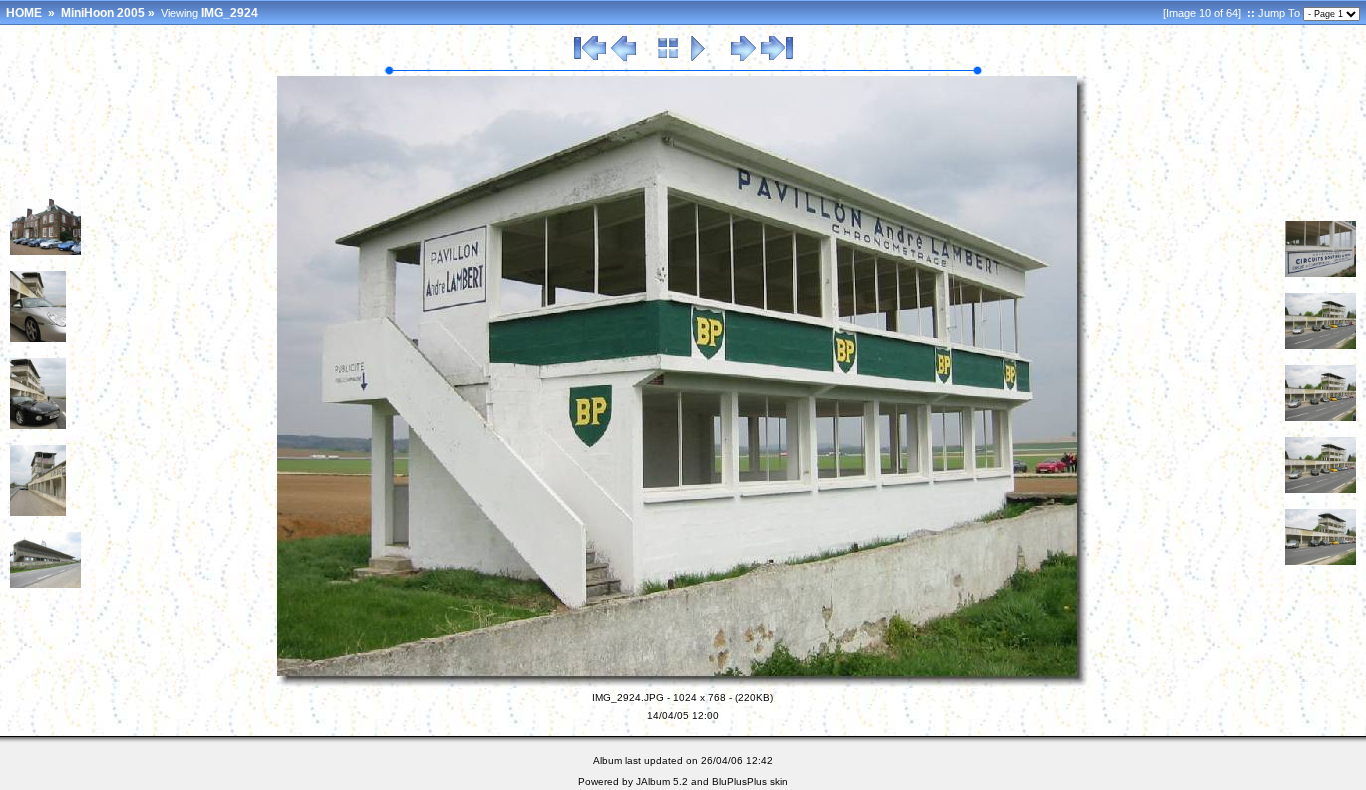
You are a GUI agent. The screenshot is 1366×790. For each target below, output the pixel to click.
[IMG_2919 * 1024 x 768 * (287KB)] (45, 251)
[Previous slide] (623, 58)
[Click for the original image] (683, 684)
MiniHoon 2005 (103, 13)
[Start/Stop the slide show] (698, 58)
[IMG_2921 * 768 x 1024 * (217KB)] (38, 425)
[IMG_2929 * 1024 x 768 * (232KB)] (1320, 561)
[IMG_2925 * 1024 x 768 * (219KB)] (1320, 273)
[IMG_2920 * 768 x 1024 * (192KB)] (38, 338)
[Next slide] (743, 58)
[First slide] (590, 58)
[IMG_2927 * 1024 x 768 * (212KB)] (1320, 417)
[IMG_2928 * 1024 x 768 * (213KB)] (1320, 489)
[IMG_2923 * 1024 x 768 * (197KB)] (45, 584)
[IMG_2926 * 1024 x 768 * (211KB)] (1320, 345)
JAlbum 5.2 (662, 781)
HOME (24, 13)
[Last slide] (777, 58)
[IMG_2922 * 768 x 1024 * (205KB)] (38, 512)
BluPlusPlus (739, 781)
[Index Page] (668, 58)
